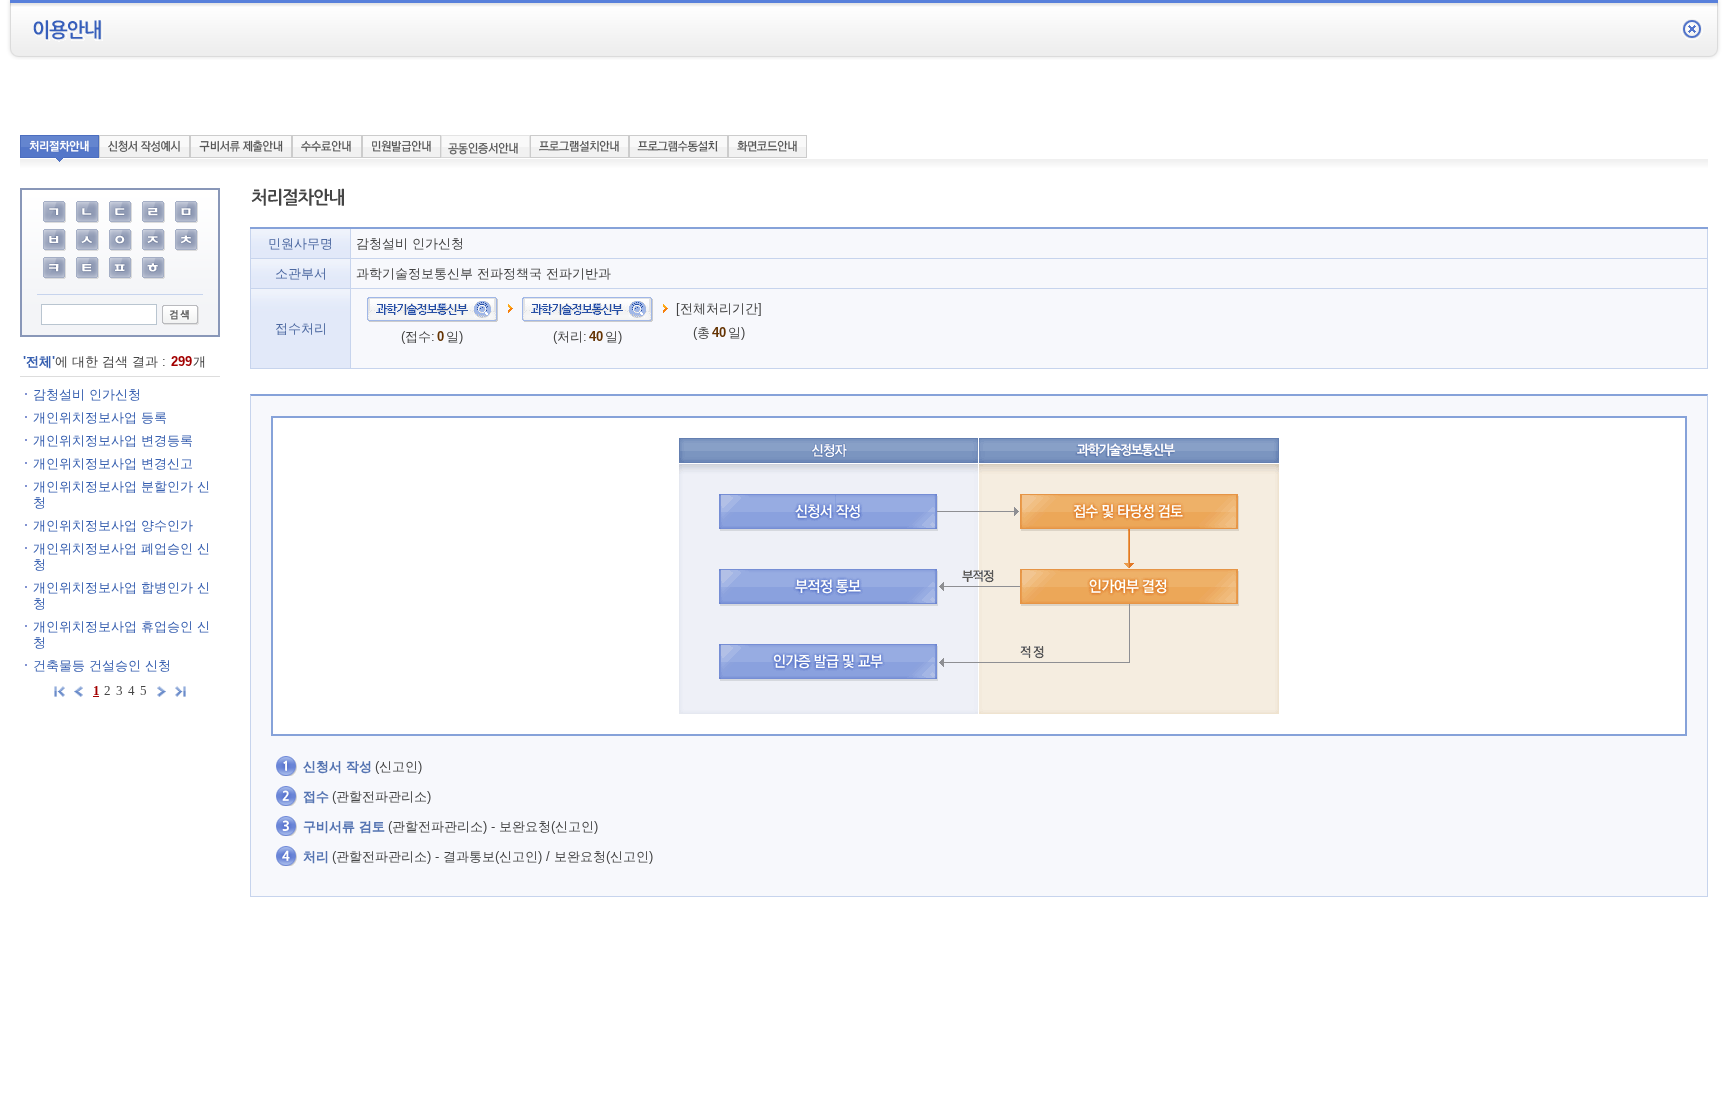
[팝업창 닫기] (1692, 28)
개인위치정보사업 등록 (100, 417)
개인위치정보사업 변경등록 (113, 440)
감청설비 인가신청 (87, 394)
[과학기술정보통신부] (432, 308)
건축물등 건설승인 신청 (102, 665)
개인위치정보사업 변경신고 (113, 463)
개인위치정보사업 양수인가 (113, 525)
